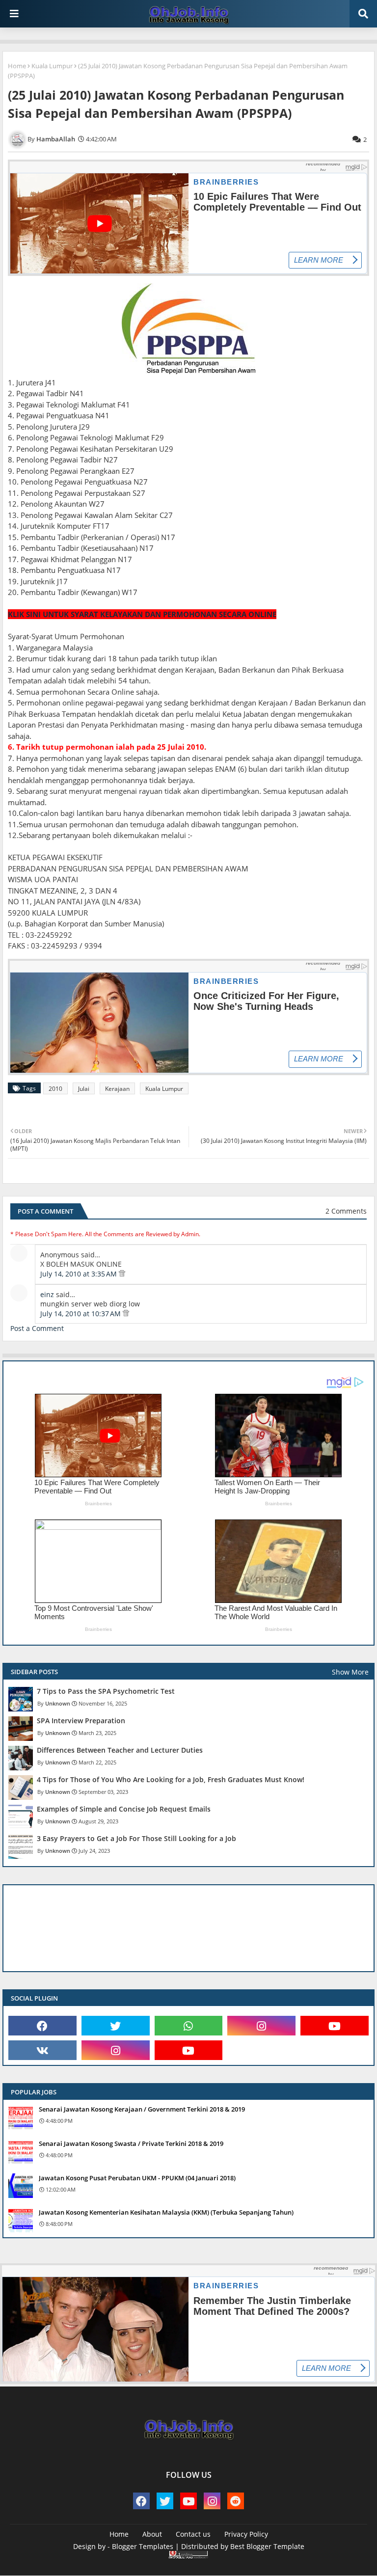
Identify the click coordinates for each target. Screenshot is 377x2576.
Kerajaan (117, 1089)
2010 (55, 1089)
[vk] (42, 2050)
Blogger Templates (143, 2546)
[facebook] (42, 2026)
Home (17, 66)
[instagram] (261, 2026)
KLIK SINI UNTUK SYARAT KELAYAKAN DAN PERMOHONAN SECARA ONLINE (142, 614)
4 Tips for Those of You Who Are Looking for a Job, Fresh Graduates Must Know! (171, 1780)
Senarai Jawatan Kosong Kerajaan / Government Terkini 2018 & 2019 (142, 2109)
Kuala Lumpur (52, 66)
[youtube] (335, 2026)
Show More (350, 1672)
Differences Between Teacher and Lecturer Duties (120, 1750)
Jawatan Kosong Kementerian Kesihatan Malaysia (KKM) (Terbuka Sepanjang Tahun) (166, 2212)
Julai (84, 1089)
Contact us (193, 2534)
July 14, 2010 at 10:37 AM (81, 1314)
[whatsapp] (189, 2026)
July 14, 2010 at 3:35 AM (80, 1274)
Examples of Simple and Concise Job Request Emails (124, 1809)
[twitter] (116, 2026)
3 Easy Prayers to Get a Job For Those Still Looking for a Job (136, 1839)
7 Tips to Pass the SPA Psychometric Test (106, 1691)
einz (47, 1294)
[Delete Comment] (122, 1274)
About (152, 2534)
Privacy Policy (246, 2534)
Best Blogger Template (267, 2546)
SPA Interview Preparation (81, 1721)
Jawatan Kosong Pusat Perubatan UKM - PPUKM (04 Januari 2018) (137, 2178)
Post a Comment (37, 1328)
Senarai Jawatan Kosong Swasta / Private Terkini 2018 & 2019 (131, 2143)
